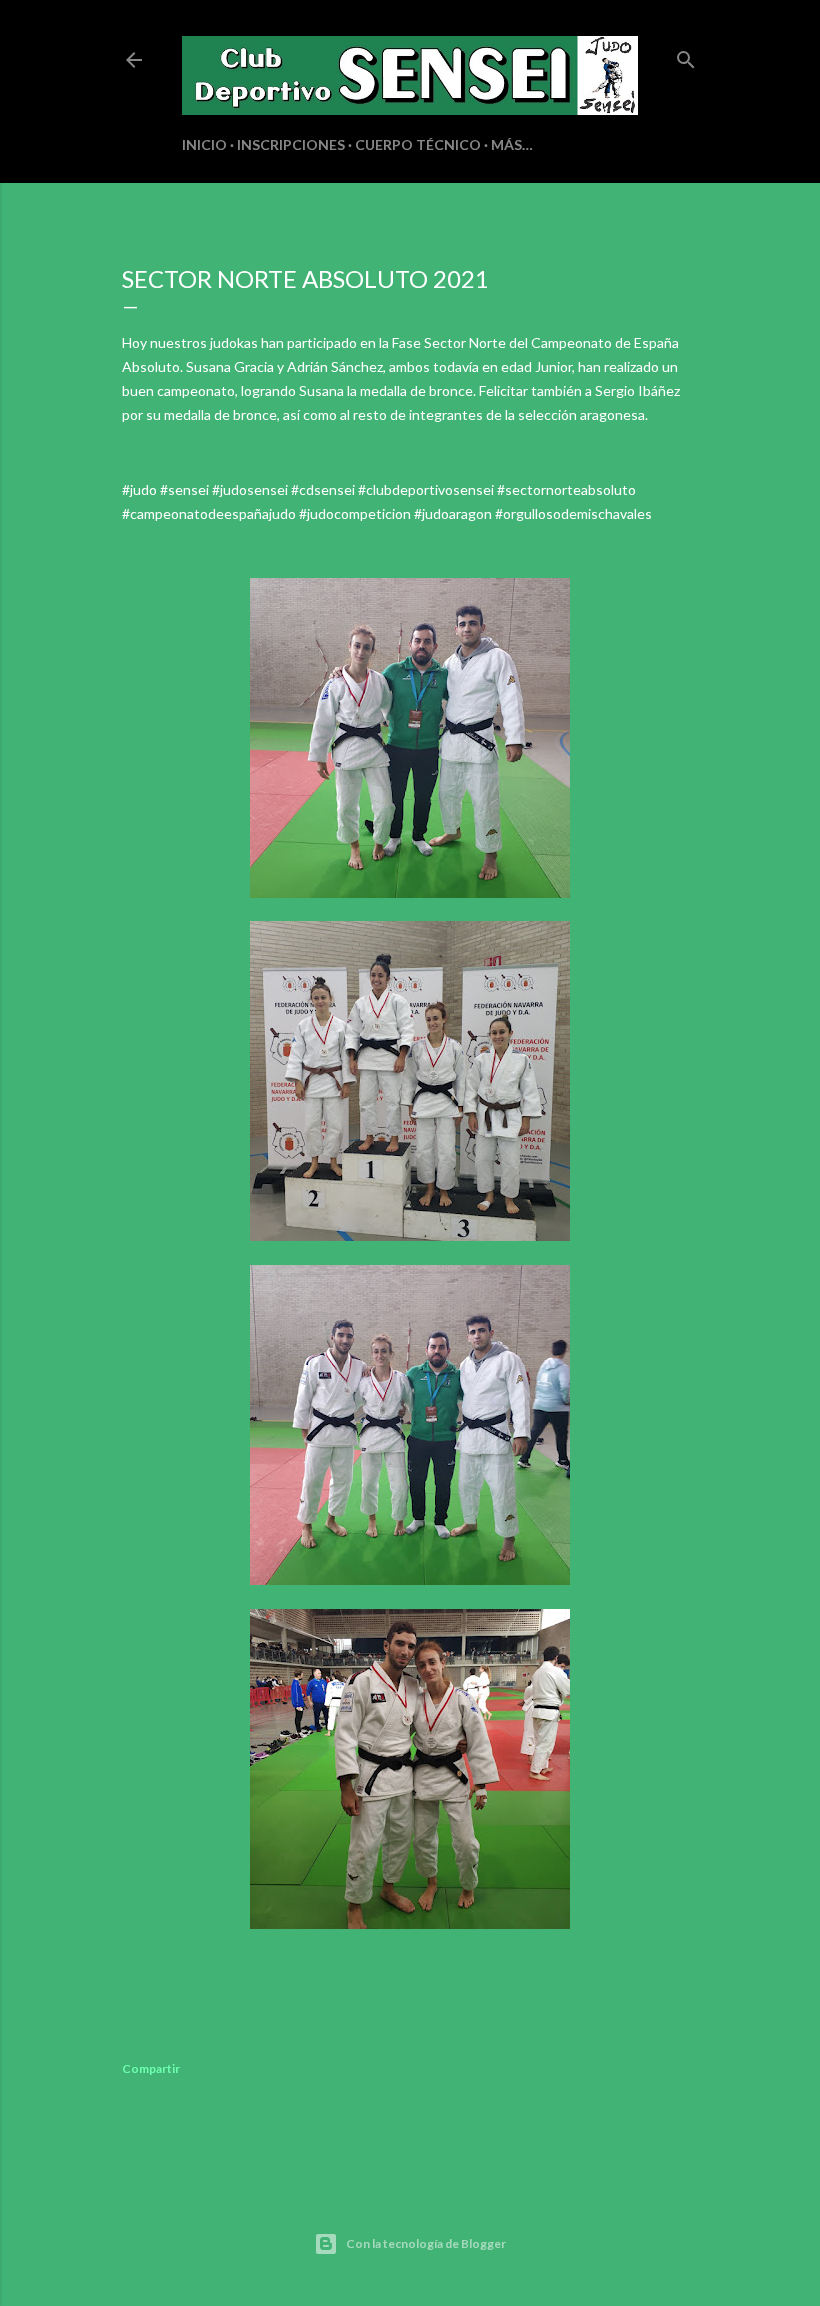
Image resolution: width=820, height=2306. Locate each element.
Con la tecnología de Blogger (426, 2243)
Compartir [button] (151, 2068)
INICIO (204, 144)
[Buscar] (686, 55)
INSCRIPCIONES (291, 144)
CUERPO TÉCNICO (418, 144)
